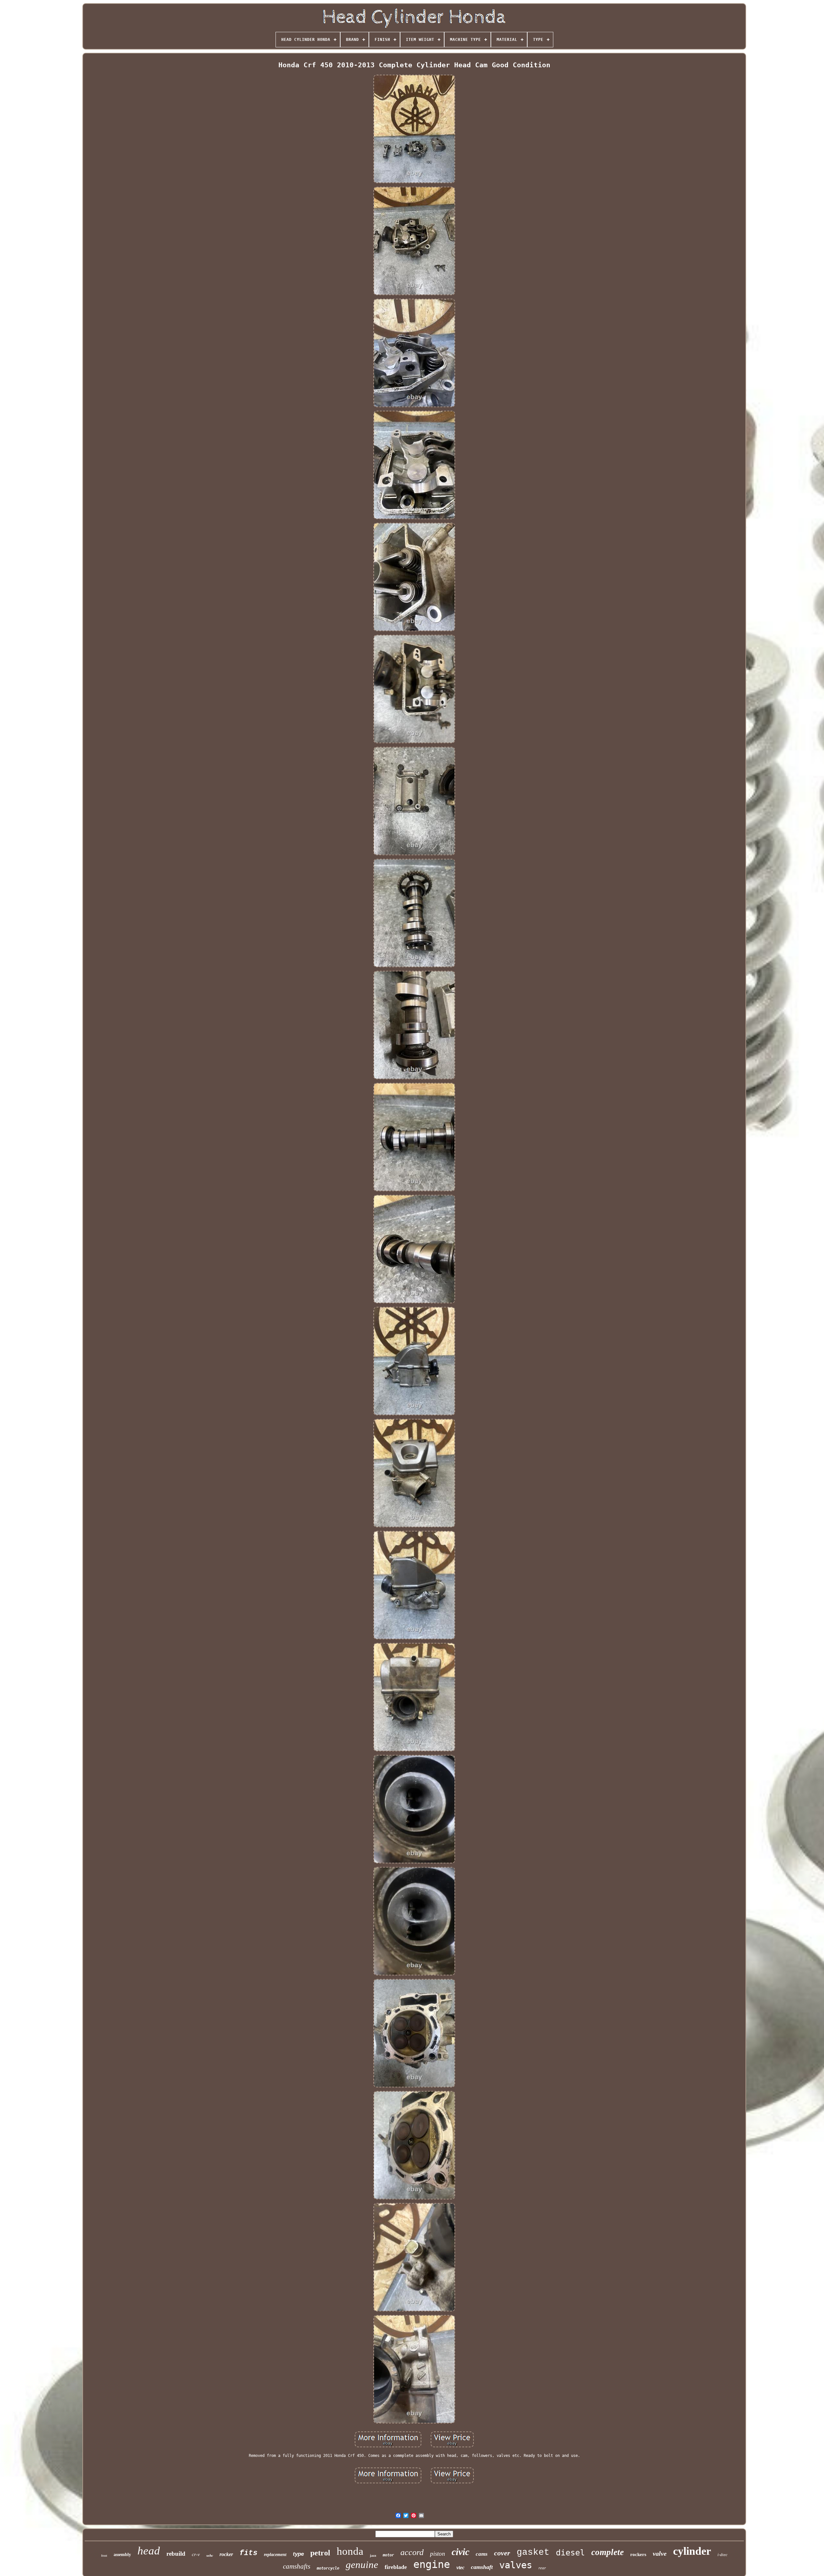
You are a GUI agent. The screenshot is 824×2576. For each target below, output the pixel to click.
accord (412, 2552)
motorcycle (328, 2568)
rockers (638, 2554)
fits (248, 2553)
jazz (373, 2555)
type (298, 2554)
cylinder (692, 2551)
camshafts (297, 2566)
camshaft (482, 2567)
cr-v (196, 2554)
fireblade (396, 2567)
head (149, 2551)
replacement (275, 2555)
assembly (122, 2555)
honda (350, 2551)
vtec (460, 2567)
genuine (362, 2565)
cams (482, 2554)
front (104, 2556)
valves (516, 2565)
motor (388, 2555)
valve (660, 2553)
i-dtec (722, 2555)
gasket (533, 2552)
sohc (210, 2555)
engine (432, 2564)
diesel (570, 2553)
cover (502, 2553)
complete (608, 2552)
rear (542, 2568)
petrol (320, 2553)
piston (438, 2554)
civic (460, 2552)
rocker (226, 2554)
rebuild (176, 2554)
